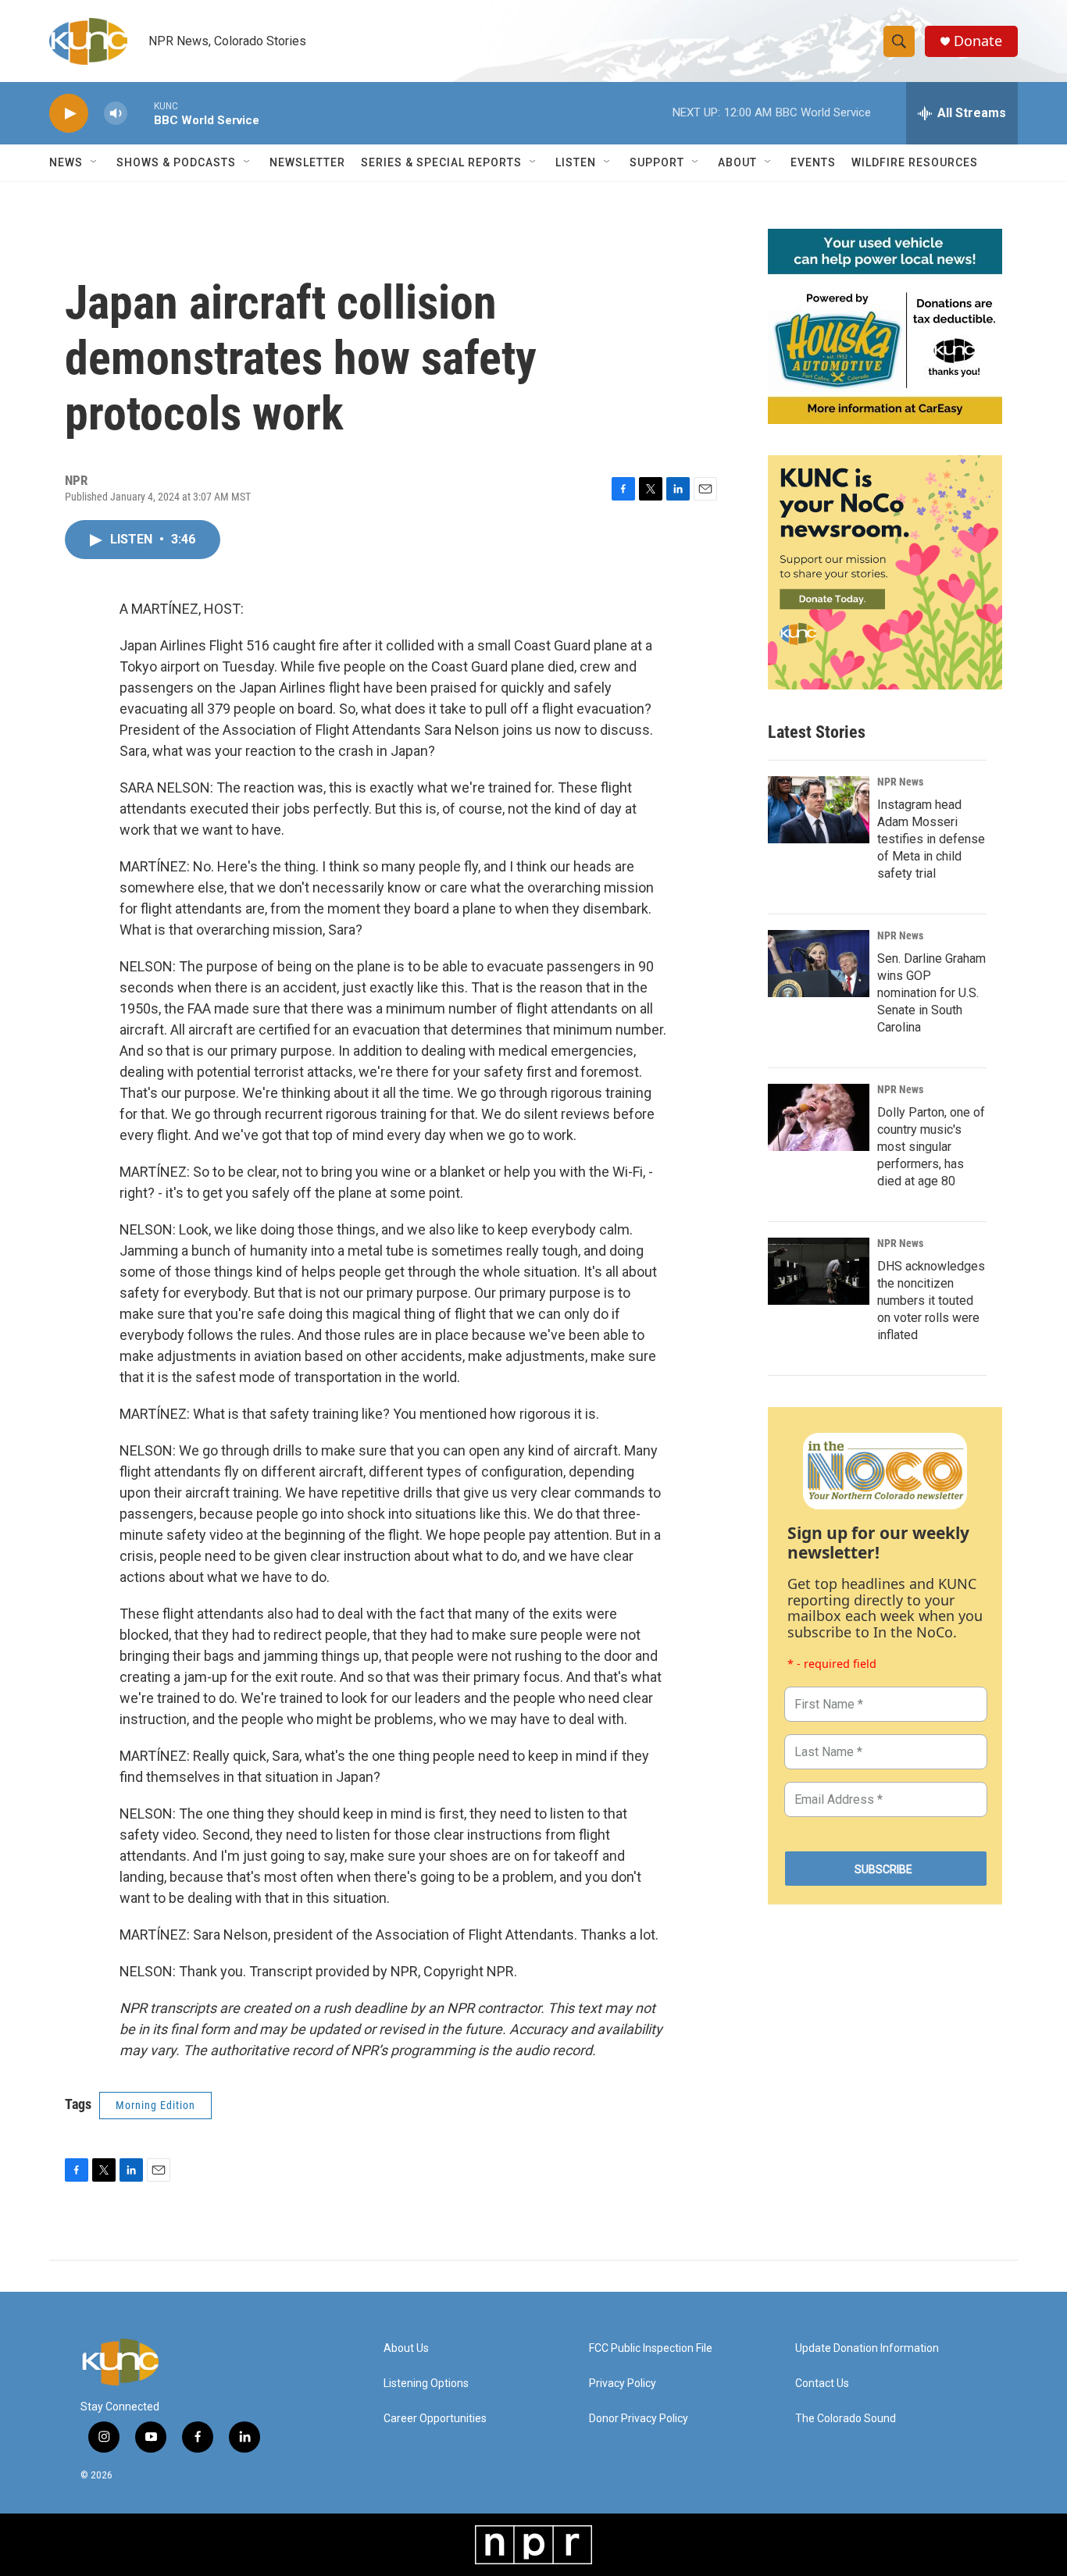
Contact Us (822, 2384)
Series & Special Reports (441, 162)
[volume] (116, 114)
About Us (406, 2348)
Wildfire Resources (915, 162)
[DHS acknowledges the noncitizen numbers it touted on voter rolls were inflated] (819, 1271)
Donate (978, 41)
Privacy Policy (623, 2384)
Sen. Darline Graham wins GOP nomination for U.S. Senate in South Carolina (931, 993)
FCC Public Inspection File (651, 2348)
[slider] (141, 113)
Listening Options (426, 2384)
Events (813, 162)
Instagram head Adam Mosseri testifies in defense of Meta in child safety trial (931, 839)
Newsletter (307, 162)
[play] (69, 114)
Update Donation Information (867, 2348)
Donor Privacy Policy (639, 2419)
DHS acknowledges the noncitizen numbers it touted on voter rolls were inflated (931, 1300)
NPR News (900, 782)
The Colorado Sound (846, 2419)
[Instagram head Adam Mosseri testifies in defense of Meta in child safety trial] (819, 810)
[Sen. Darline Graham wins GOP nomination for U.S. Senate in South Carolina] (819, 964)
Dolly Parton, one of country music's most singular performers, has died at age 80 (931, 1147)
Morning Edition (155, 2105)
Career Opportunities (435, 2419)
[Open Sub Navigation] (95, 162)
